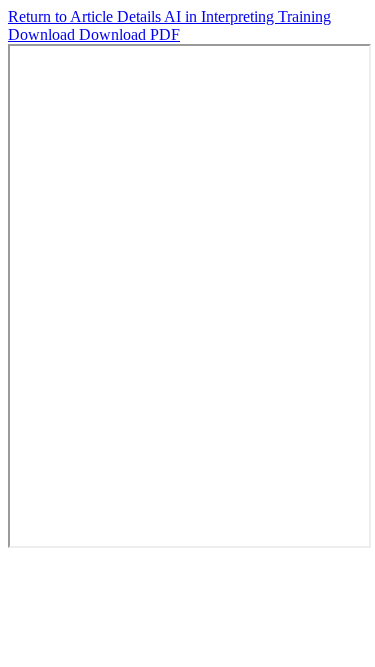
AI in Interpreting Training (247, 16)
